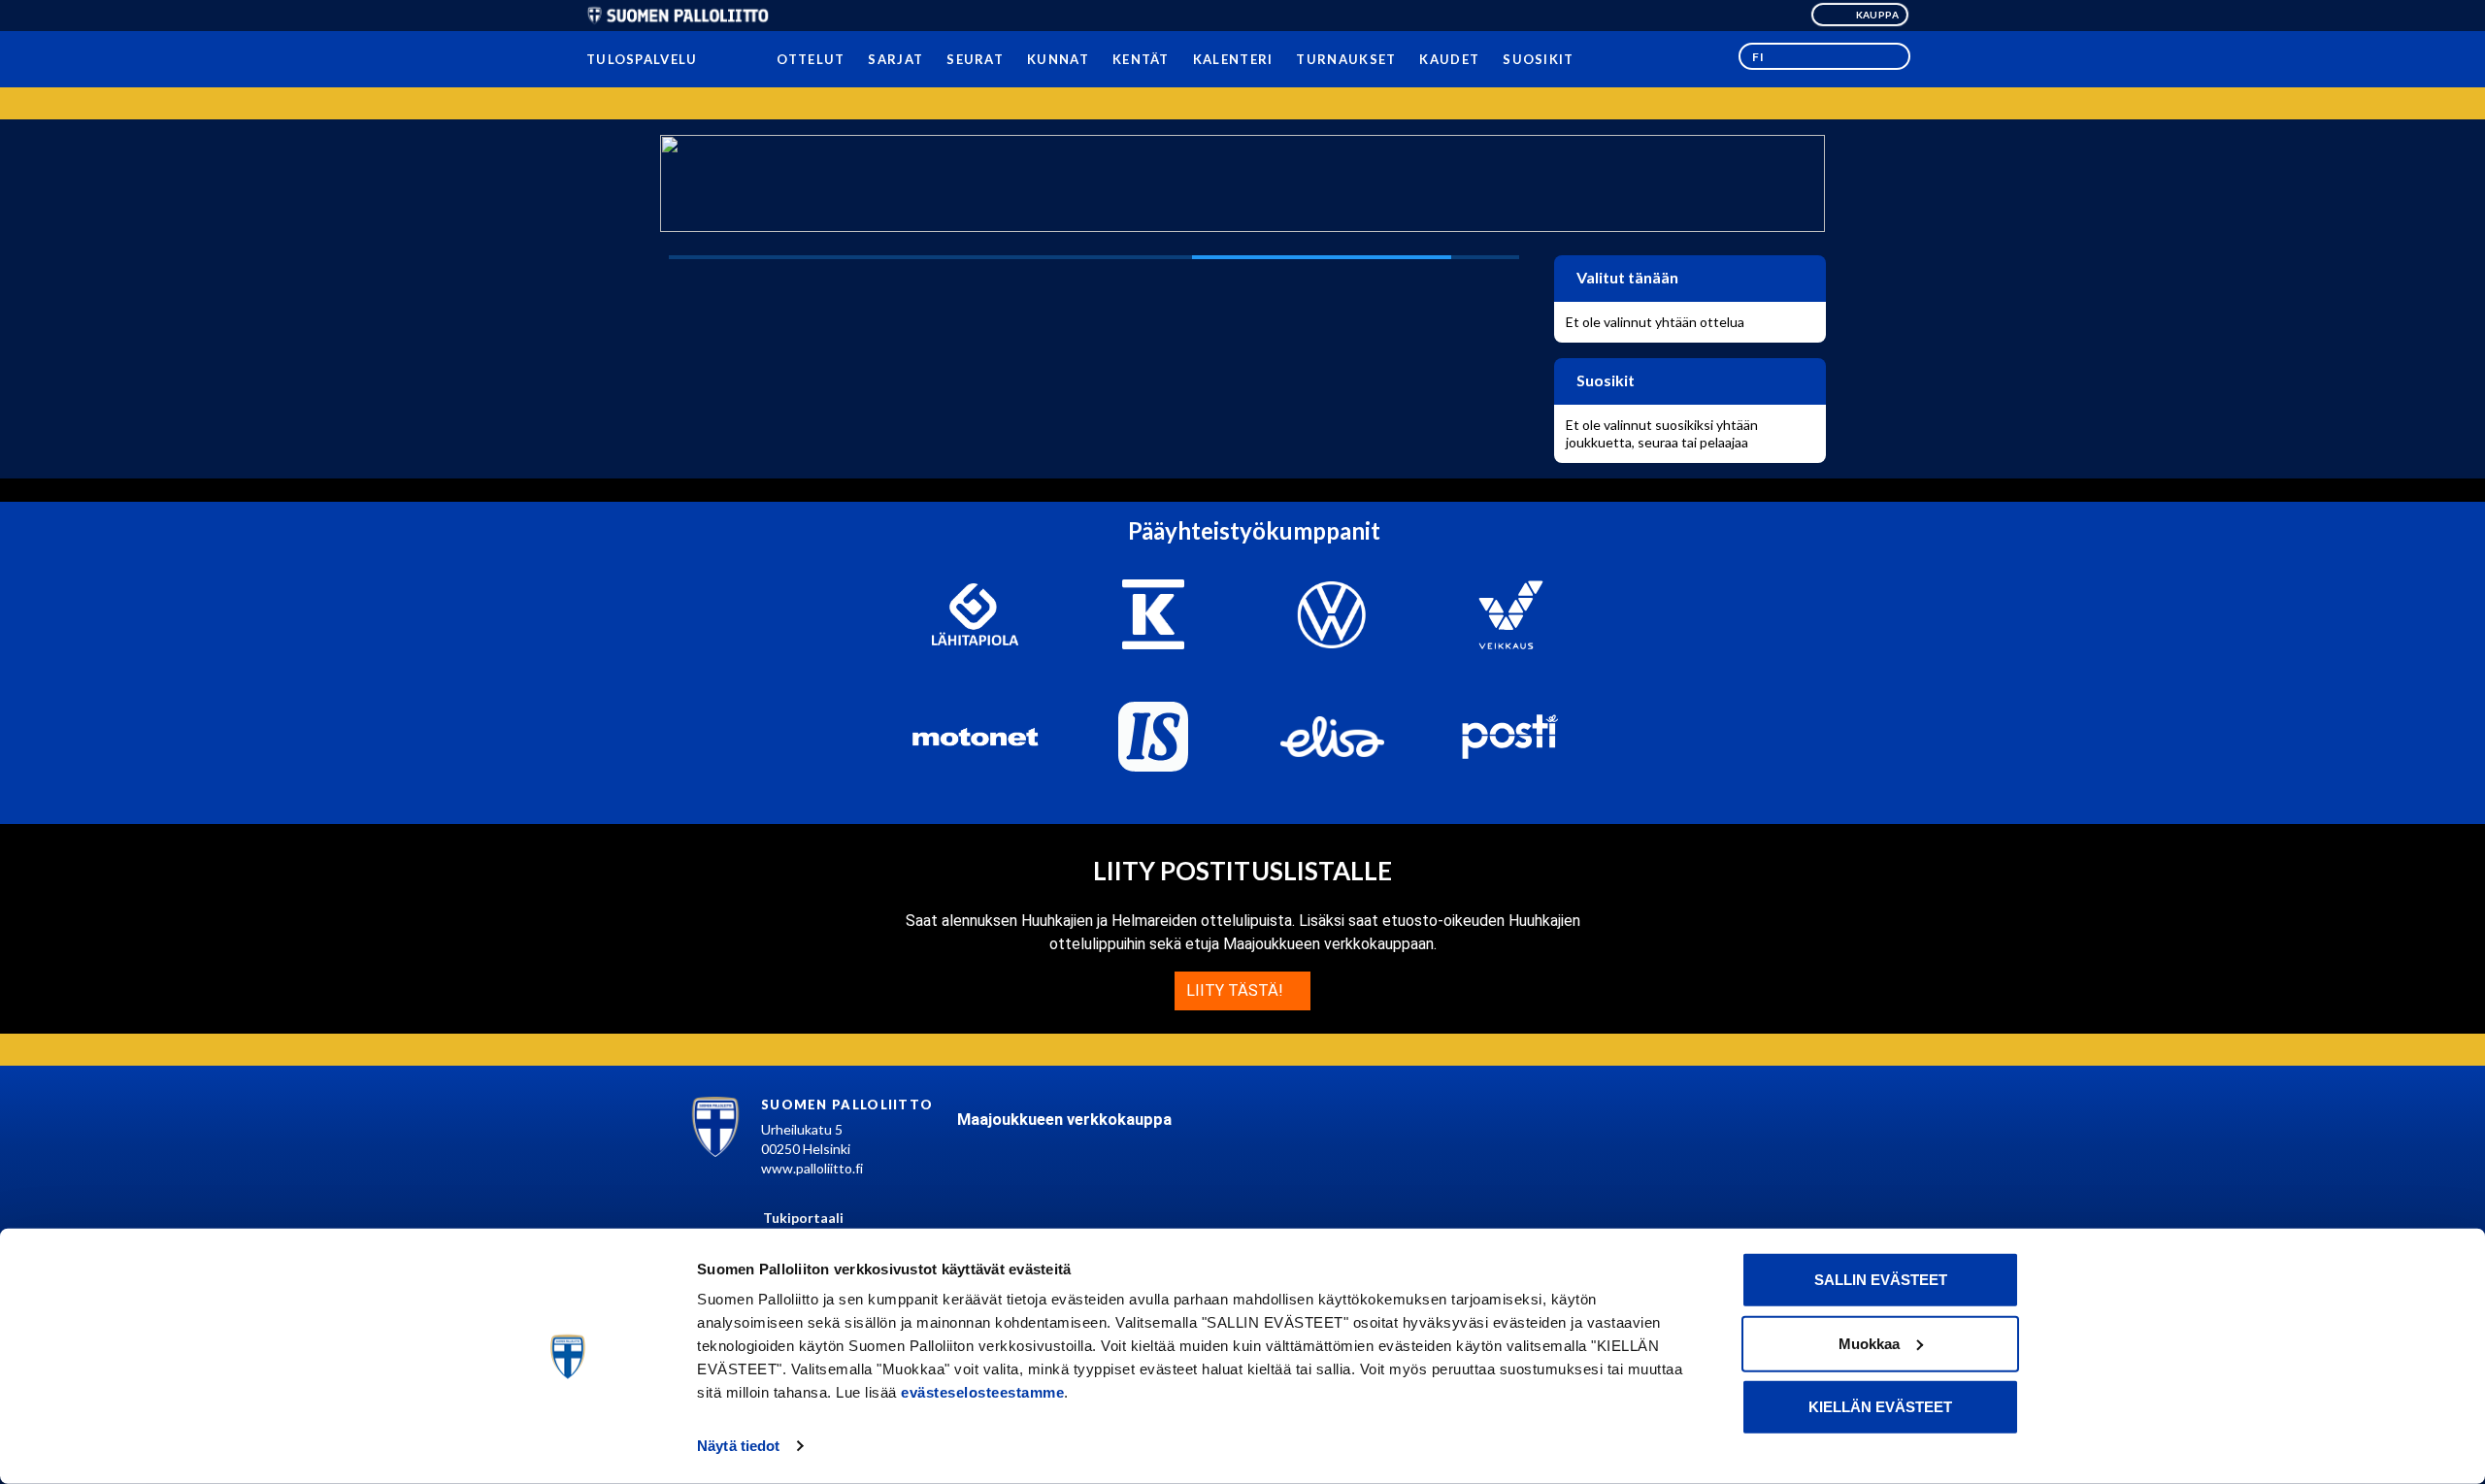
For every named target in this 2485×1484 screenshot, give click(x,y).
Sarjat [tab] (895, 59)
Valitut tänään (1626, 277)
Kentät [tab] (1141, 59)
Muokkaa (1869, 1343)
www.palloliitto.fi (812, 1168)
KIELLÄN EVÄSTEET (1880, 1407)
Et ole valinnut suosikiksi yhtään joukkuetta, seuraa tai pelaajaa (1662, 433)
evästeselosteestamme (982, 1392)
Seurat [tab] (975, 59)
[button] (1824, 56)
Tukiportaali (803, 1218)
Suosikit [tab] (1538, 59)
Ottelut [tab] (811, 59)
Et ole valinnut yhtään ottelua (1655, 322)
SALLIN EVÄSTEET (1881, 1280)
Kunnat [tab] (1058, 59)
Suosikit (1604, 380)
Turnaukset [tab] (1346, 59)
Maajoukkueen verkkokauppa (1064, 1120)
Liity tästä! (1237, 990)
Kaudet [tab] (1449, 59)
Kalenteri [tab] (1232, 59)
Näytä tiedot (738, 1446)
